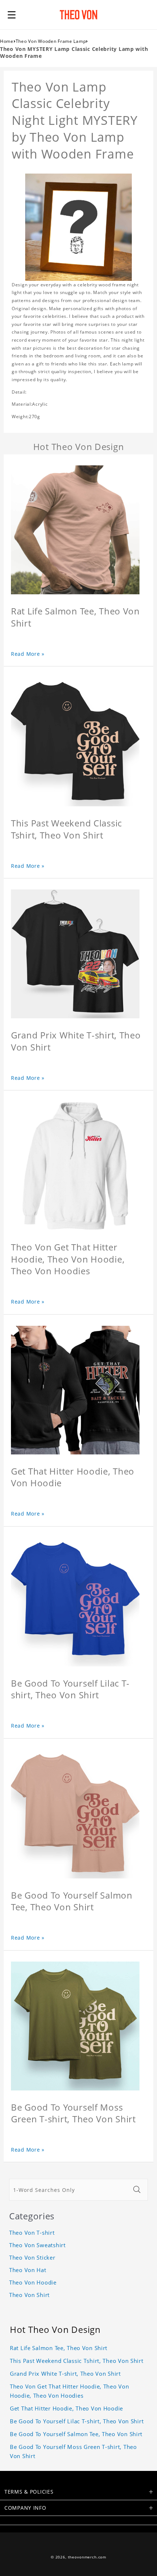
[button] (12, 15)
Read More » (28, 654)
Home (7, 41)
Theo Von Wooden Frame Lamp (51, 41)
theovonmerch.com (87, 2557)
